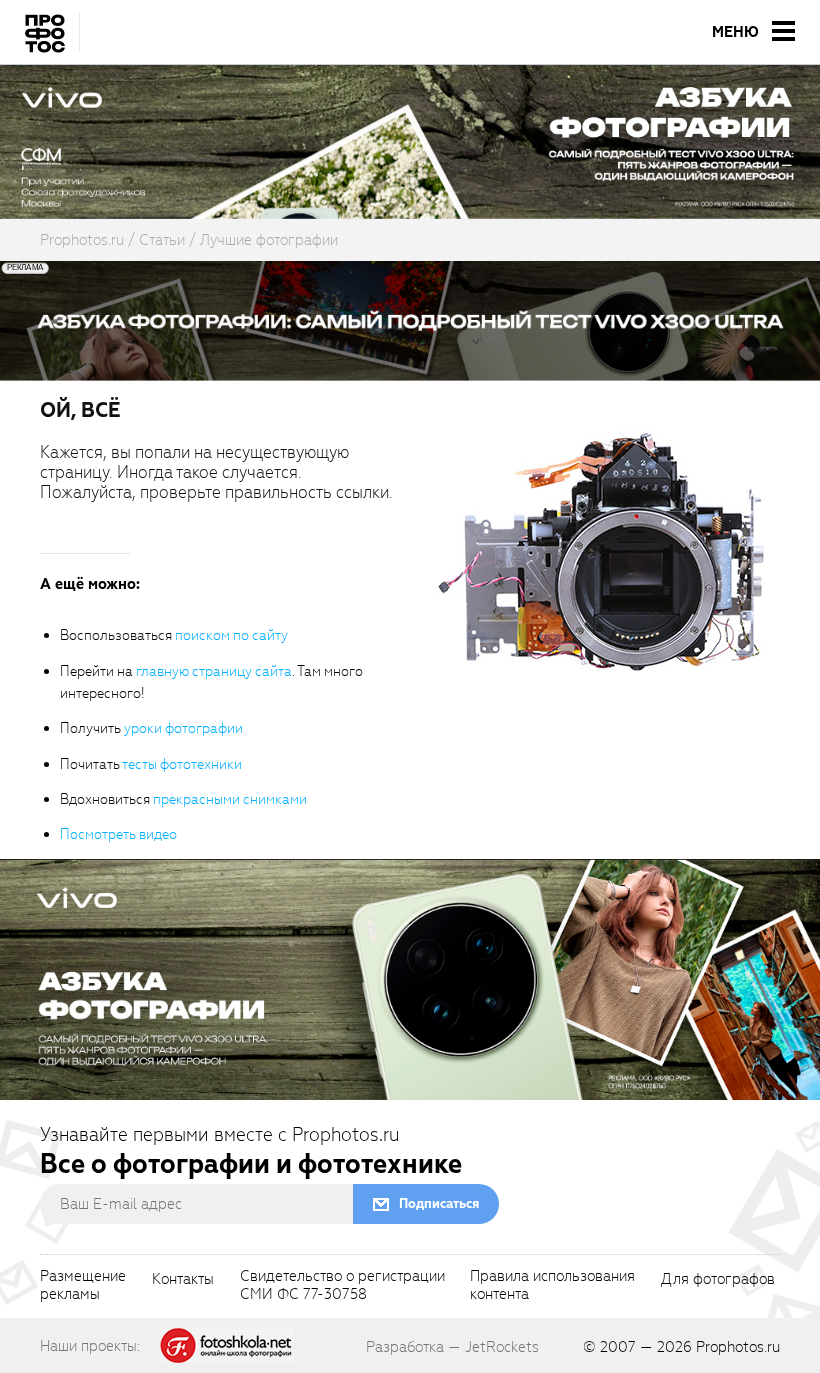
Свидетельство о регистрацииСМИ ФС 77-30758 (342, 1286)
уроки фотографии (183, 728)
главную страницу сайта (214, 671)
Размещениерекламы (83, 1286)
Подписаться (439, 1203)
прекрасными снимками (230, 799)
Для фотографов (718, 1280)
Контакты (183, 1280)
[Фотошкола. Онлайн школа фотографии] (227, 1345)
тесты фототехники (182, 764)
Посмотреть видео (118, 834)
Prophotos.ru (738, 1347)
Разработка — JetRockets (452, 1347)
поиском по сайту (231, 635)
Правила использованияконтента (552, 1286)
